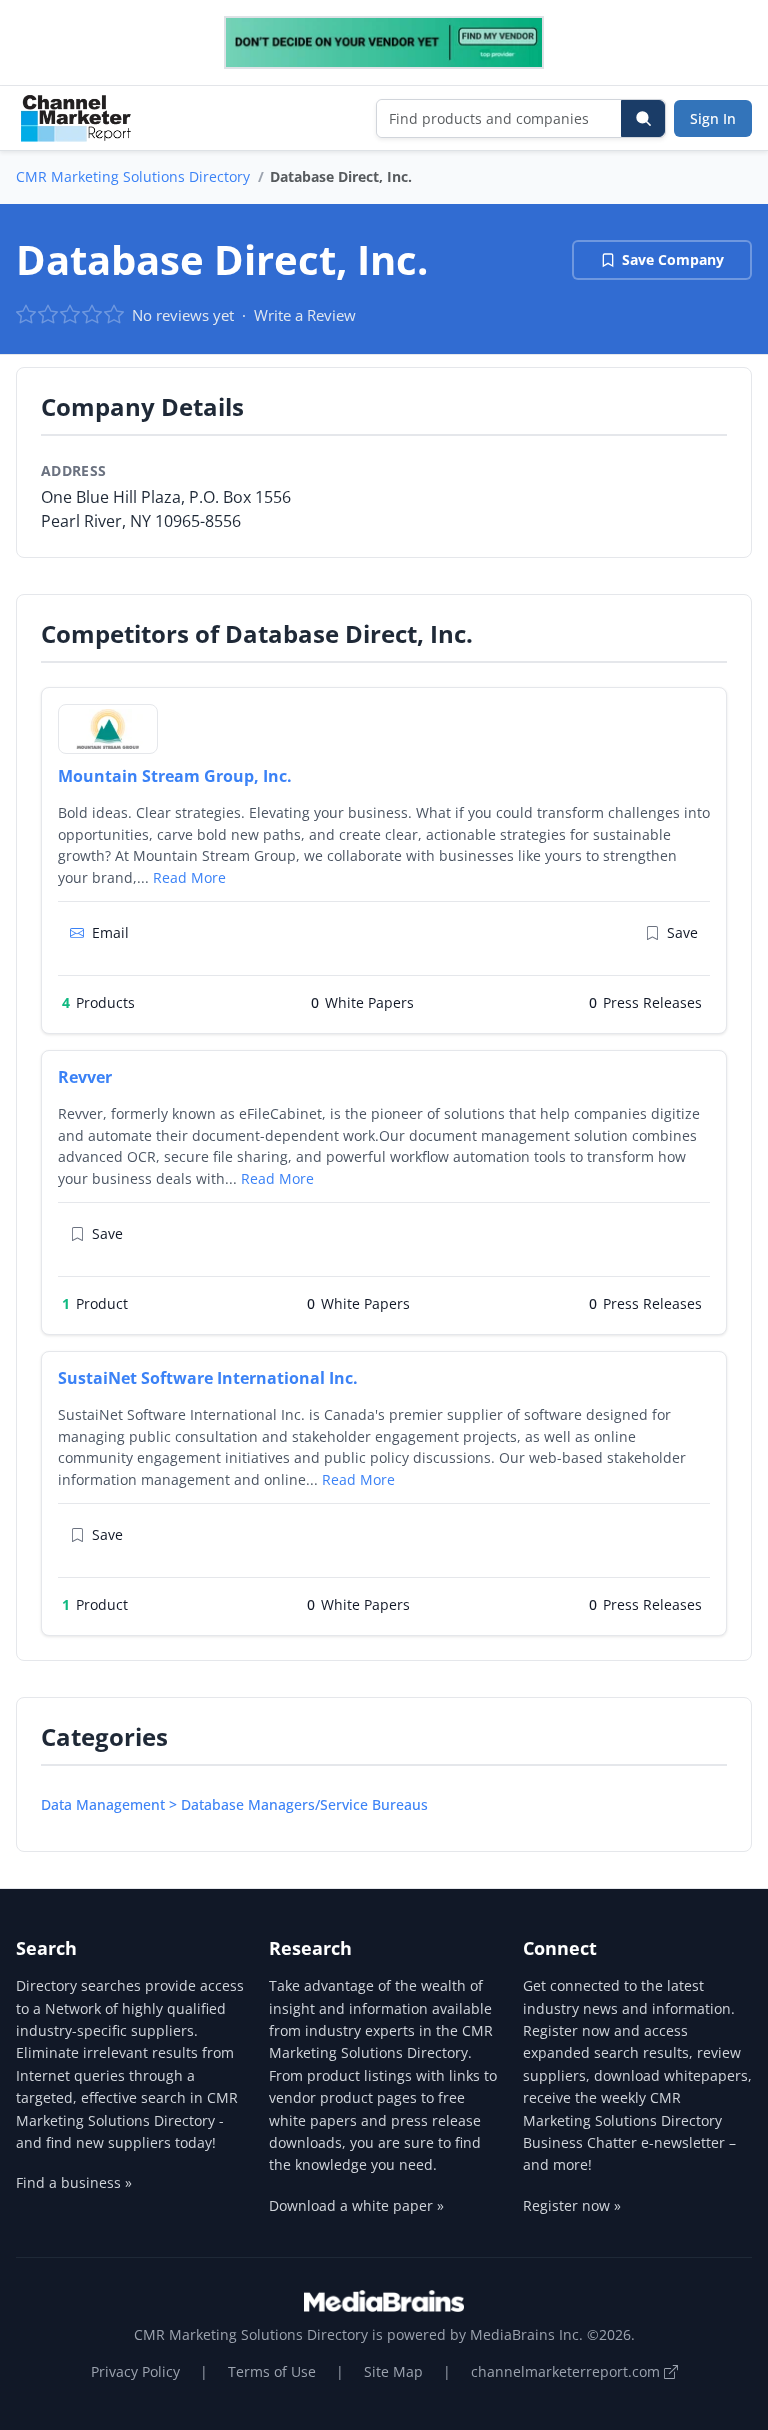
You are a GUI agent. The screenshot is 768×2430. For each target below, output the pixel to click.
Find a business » (74, 2182)
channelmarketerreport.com (567, 2371)
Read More (189, 877)
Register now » (572, 2205)
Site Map (393, 2371)
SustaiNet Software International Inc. (208, 1378)
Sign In (713, 118)
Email (110, 932)
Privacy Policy (135, 2371)
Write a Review (305, 315)
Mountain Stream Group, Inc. (175, 776)
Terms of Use (272, 2371)
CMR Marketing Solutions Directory (133, 176)
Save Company (673, 259)
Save (682, 932)
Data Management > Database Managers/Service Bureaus (234, 1804)
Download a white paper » (356, 2205)
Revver (85, 1077)
